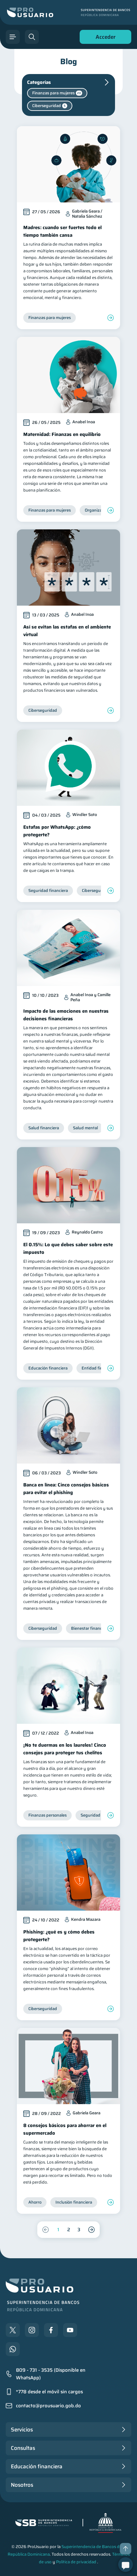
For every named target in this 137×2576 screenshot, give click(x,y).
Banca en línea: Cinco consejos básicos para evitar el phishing (66, 1489)
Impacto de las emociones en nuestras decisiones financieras (66, 1015)
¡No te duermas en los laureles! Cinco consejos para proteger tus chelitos (65, 1749)
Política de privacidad (76, 2562)
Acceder (104, 38)
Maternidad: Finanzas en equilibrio (62, 434)
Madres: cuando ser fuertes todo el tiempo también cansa (62, 231)
